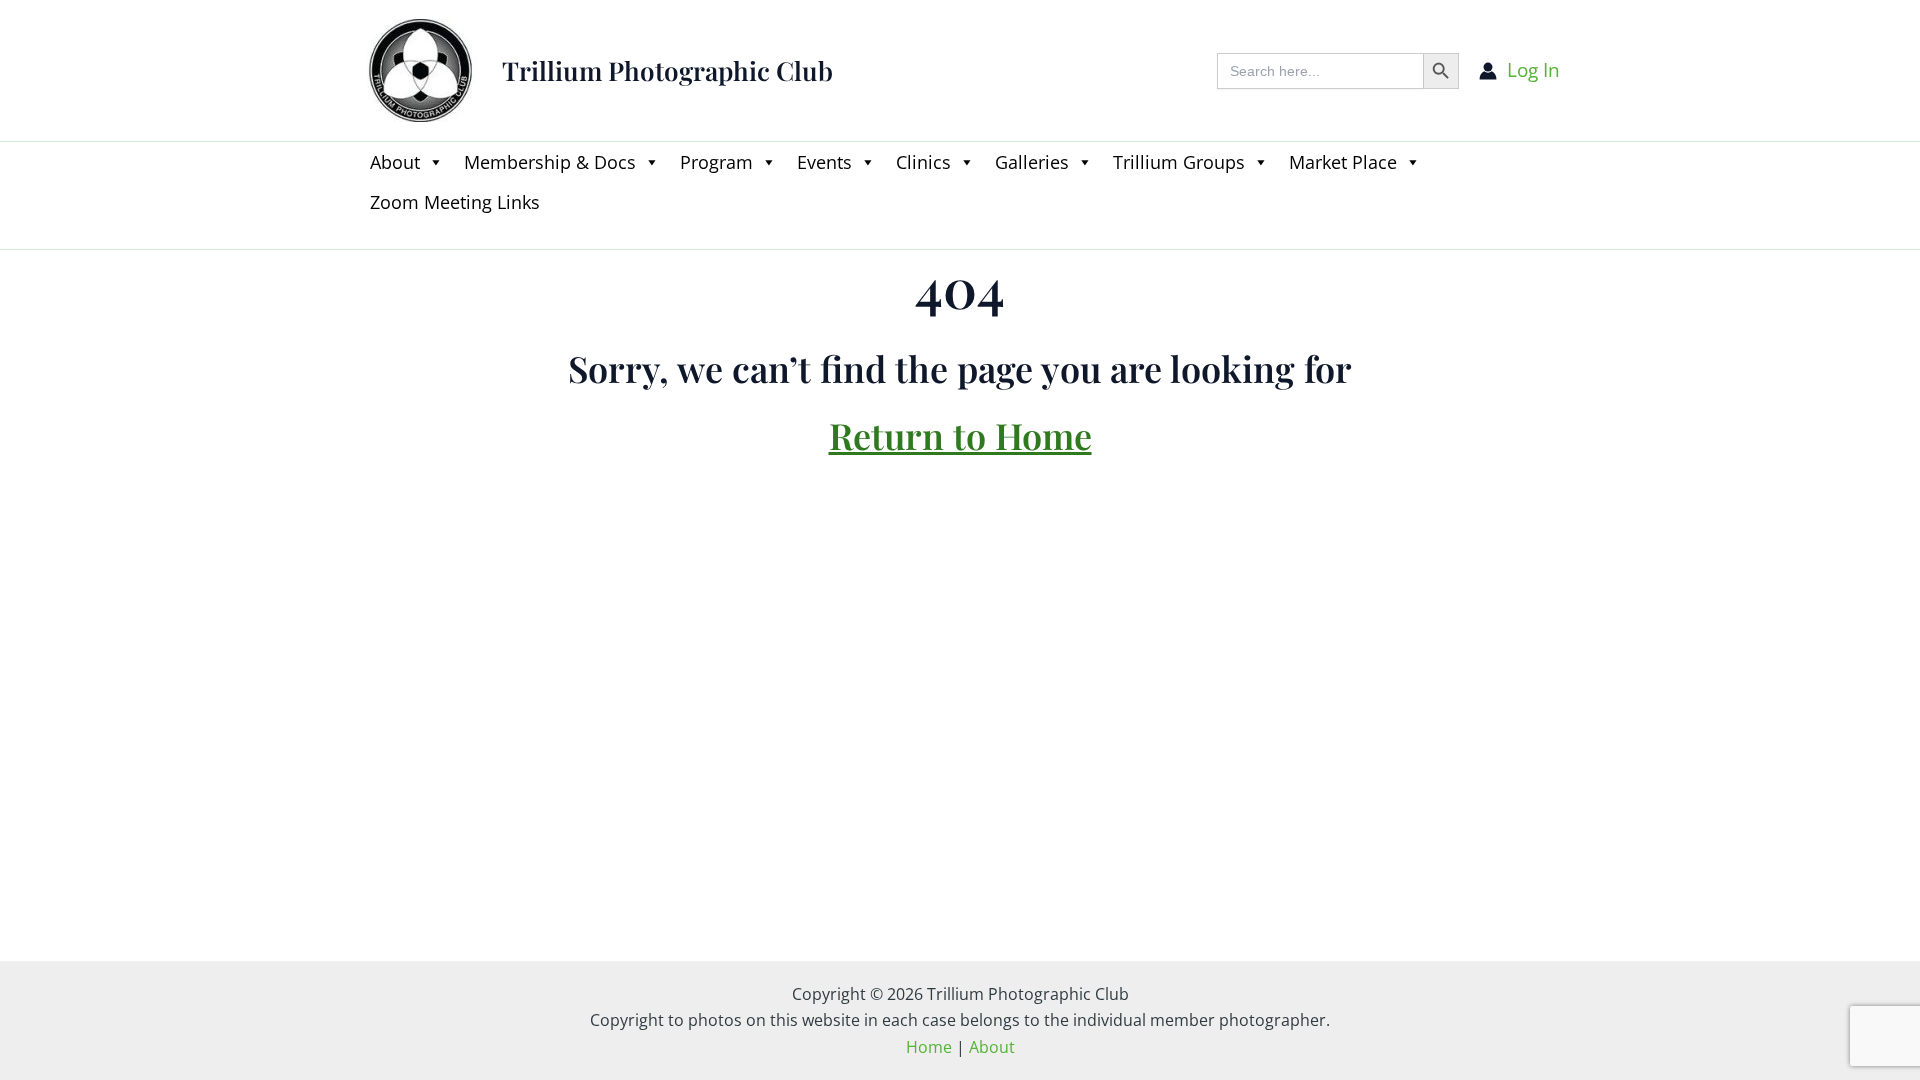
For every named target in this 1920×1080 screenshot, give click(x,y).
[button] (370, 236)
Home (929, 1047)
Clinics (923, 162)
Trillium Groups (1179, 162)
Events (824, 162)
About (395, 162)
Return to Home (960, 435)
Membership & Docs (550, 162)
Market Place (1343, 162)
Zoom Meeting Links (455, 202)
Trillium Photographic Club (667, 70)
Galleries (1032, 162)
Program (716, 162)
